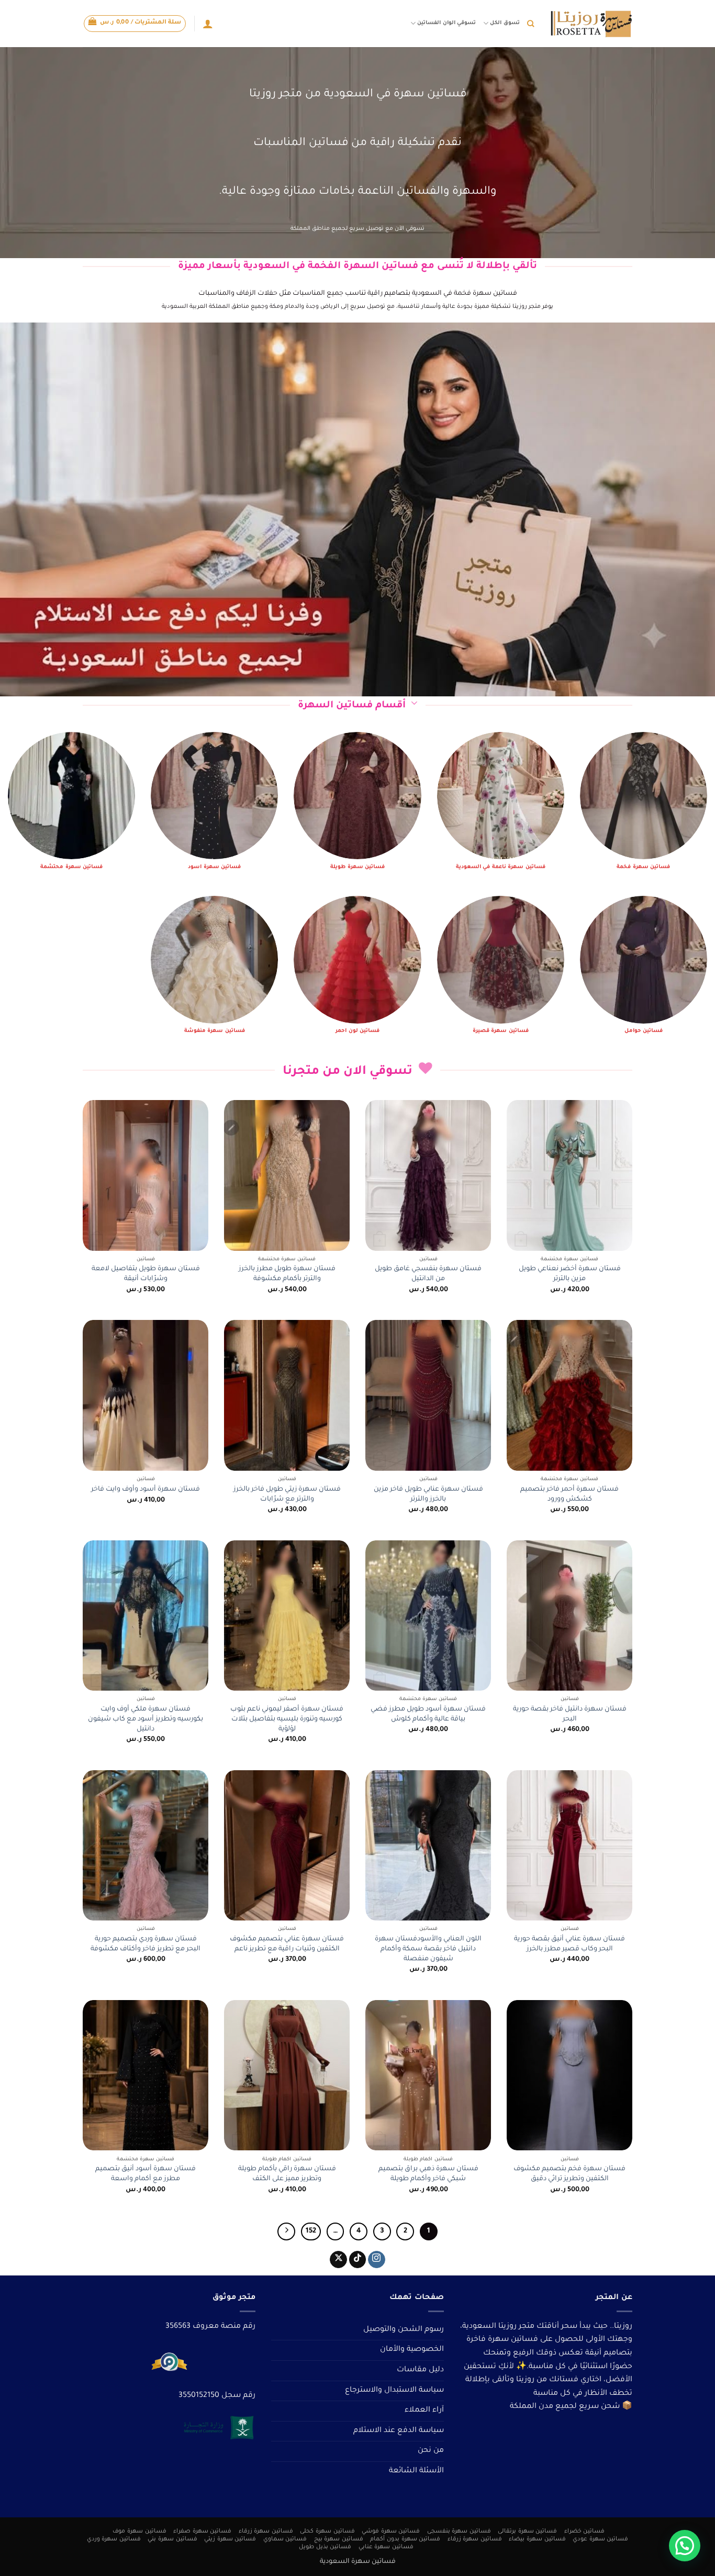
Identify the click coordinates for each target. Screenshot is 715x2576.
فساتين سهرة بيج (339, 2539)
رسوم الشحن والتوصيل (404, 2330)
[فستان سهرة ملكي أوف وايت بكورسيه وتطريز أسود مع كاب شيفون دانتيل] (146, 1616)
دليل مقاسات (420, 2370)
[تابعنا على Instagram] (377, 2260)
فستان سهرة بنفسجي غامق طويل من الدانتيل (428, 1274)
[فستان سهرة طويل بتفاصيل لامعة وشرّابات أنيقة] (146, 1175)
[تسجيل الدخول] (208, 24)
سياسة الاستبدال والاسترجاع (394, 2391)
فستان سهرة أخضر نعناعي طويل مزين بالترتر (570, 1274)
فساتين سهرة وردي (114, 2539)
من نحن (431, 2451)
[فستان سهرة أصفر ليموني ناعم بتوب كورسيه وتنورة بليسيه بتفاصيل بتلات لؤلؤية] (287, 1616)
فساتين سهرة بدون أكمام (405, 2539)
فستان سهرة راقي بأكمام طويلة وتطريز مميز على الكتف (287, 2174)
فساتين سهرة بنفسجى (459, 2531)
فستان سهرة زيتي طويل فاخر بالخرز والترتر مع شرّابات (287, 1495)
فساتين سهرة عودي (600, 2539)
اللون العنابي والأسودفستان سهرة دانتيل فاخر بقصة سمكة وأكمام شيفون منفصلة (428, 1949)
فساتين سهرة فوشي (391, 2531)
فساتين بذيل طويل (325, 2547)
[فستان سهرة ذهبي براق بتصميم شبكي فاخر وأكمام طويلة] (428, 2075)
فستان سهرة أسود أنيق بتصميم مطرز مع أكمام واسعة (146, 2174)
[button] (135, 24)
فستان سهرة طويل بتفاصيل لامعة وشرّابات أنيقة (146, 1274)
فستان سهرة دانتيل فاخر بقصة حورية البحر (570, 1714)
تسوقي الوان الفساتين (446, 23)
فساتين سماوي (285, 2539)
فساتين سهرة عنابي (386, 2547)
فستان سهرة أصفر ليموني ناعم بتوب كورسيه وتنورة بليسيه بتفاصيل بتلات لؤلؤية (287, 1719)
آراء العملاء (424, 2411)
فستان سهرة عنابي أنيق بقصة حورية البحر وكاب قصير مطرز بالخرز (569, 1944)
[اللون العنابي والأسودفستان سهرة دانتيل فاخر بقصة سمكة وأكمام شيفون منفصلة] (428, 1846)
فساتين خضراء (585, 2531)
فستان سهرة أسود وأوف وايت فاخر (146, 1490)
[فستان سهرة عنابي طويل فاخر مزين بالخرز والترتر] (428, 1395)
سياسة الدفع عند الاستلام (399, 2431)
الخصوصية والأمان (412, 2350)
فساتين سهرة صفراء (202, 2531)
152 (311, 2231)
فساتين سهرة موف (139, 2531)
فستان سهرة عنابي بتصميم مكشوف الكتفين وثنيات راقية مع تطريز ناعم (287, 1944)
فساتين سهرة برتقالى (527, 2531)
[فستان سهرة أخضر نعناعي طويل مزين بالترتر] (569, 1175)
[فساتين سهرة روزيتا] (591, 24)
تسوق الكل (505, 23)
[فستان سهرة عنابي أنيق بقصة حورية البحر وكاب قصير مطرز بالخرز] (569, 1846)
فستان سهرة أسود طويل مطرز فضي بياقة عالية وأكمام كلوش (428, 1714)
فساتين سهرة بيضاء (537, 2539)
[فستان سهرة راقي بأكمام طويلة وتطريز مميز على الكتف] (287, 2075)
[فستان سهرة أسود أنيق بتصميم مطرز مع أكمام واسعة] (146, 2075)
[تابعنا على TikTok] (358, 2260)
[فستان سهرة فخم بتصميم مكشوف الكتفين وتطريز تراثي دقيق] (569, 2075)
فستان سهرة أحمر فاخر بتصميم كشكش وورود (569, 1495)
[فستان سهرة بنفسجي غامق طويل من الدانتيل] (428, 1175)
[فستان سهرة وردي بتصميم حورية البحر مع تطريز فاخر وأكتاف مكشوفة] (146, 1846)
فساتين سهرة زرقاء (266, 2531)
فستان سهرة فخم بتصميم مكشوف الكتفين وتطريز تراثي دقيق (569, 2174)
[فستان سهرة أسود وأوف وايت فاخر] (146, 1395)
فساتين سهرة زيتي (230, 2539)
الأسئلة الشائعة (416, 2471)
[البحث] (530, 24)
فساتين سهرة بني (172, 2539)
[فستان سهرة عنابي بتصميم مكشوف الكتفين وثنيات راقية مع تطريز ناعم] (287, 1846)
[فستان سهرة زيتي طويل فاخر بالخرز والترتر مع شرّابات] (287, 1395)
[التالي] (286, 2231)
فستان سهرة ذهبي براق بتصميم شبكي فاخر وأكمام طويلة (428, 2174)
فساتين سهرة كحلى (327, 2531)
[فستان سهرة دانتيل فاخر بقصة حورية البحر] (569, 1616)
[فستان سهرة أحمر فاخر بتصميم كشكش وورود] (569, 1395)
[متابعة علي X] (338, 2260)
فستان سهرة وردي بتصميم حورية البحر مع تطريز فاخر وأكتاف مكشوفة (146, 1944)
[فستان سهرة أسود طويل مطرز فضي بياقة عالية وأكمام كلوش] (428, 1616)
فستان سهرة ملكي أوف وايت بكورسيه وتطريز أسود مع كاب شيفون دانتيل (146, 1719)
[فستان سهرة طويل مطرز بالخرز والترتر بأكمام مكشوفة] (287, 1175)
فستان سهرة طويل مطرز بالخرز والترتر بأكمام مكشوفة (287, 1274)
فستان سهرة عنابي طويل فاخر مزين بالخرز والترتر (428, 1495)
